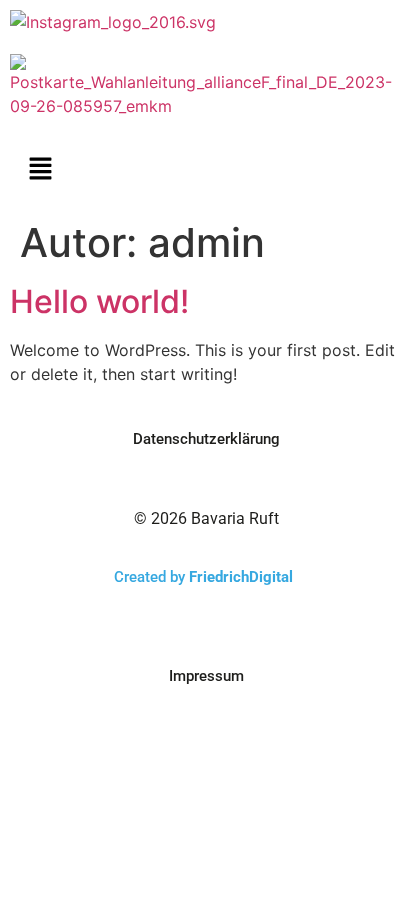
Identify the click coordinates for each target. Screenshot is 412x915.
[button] (40, 169)
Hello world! (99, 301)
